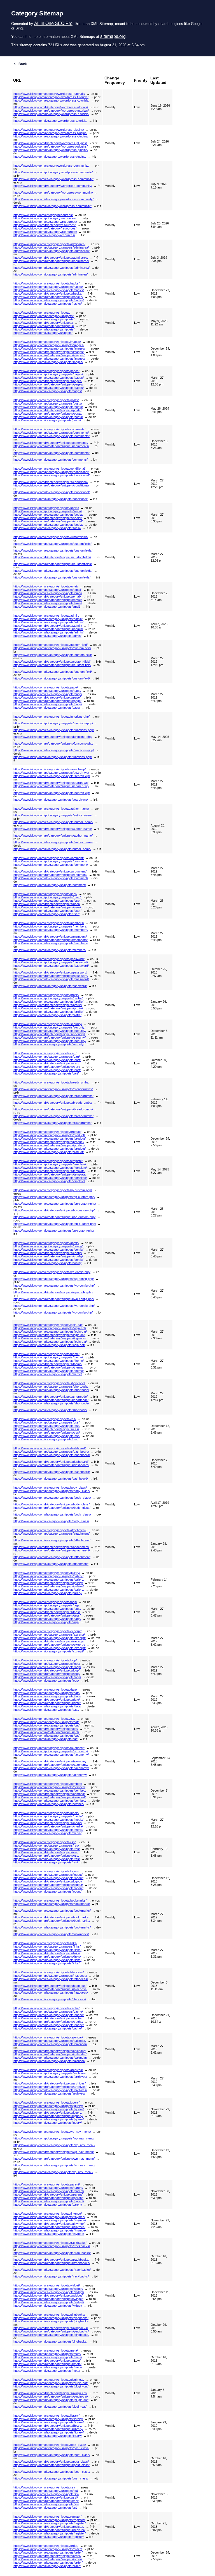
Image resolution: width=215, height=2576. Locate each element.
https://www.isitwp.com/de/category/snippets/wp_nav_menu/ (54, 2165)
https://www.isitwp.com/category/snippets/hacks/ (46, 283)
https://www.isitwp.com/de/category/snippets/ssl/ (46, 2504)
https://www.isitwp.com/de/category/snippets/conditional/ (52, 492)
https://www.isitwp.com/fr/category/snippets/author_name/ (53, 829)
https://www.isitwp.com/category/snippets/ (42, 313)
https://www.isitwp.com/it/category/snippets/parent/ (48, 2205)
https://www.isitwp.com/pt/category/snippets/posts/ (48, 403)
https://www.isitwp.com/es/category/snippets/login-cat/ (50, 1331)
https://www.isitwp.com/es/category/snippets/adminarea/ (52, 251)
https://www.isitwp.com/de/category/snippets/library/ (49, 2432)
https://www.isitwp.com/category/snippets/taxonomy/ (49, 1748)
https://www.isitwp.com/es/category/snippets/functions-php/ (54, 730)
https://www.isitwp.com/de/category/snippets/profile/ (48, 1012)
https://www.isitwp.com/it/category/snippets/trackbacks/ (51, 2276)
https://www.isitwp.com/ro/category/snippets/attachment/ (52, 1550)
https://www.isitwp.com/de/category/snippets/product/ (50, 1149)
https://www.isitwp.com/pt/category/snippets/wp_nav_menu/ (54, 2138)
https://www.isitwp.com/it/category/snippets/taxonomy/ (50, 1775)
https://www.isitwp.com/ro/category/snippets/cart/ (47, 1067)
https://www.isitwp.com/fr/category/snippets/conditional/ (51, 482)
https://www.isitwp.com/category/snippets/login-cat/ (48, 1325)
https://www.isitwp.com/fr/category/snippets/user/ (47, 904)
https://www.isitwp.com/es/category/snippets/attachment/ (52, 1540)
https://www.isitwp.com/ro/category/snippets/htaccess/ (50, 1989)
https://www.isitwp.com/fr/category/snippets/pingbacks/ (51, 2328)
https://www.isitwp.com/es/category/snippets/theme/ (49, 1361)
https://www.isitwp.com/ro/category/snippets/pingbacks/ (51, 2331)
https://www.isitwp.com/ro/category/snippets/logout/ (48, 1885)
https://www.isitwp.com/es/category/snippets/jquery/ (49, 2109)
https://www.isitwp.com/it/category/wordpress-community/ (52, 206)
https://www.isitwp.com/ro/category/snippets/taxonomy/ (51, 1765)
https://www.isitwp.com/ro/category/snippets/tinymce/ (49, 2227)
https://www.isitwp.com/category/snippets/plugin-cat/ (49, 2380)
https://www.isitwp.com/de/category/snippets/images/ (49, 359)
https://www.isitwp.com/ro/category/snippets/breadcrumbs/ (53, 1109)
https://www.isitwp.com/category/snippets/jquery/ (46, 2102)
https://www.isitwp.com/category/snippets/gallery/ (47, 1573)
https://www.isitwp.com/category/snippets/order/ (46, 2546)
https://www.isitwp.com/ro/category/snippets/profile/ (48, 1008)
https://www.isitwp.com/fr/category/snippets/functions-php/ (53, 737)
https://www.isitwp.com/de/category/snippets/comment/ (51, 878)
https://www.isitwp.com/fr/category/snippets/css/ (46, 1429)
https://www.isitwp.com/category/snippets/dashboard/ (50, 1448)
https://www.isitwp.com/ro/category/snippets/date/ (47, 1703)
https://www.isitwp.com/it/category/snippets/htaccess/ (50, 1999)
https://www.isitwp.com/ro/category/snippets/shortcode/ (51, 1400)
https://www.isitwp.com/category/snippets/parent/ (47, 2184)
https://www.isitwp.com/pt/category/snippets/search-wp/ (51, 773)
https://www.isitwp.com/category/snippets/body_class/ (50, 1487)
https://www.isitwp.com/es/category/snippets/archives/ (50, 2077)
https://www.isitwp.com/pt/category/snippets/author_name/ (53, 815)
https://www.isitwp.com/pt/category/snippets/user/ (47, 897)
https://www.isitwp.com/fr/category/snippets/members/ (50, 936)
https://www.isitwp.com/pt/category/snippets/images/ (49, 345)
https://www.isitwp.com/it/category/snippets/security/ (49, 1044)
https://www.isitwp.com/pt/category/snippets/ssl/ (46, 2491)
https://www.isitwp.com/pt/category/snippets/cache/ (48, 2012)
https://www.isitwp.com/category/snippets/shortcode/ (49, 1383)
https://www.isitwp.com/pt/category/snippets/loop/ (47, 1664)
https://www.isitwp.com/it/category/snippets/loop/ (46, 1680)
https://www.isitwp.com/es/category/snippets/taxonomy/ (51, 1755)
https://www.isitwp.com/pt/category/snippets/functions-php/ (53, 723)
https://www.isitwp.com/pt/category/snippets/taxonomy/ (51, 1751)
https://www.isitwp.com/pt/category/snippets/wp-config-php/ (54, 1279)
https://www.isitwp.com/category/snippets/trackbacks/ (50, 2243)
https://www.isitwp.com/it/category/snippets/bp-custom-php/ (54, 1230)
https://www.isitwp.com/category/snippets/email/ (46, 586)
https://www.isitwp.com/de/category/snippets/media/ (48, 1830)
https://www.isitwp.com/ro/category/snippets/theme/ (48, 1367)
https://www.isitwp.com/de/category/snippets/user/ (47, 911)
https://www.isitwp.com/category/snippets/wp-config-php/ (52, 1272)
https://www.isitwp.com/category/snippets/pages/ (46, 371)
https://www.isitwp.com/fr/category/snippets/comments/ (51, 443)
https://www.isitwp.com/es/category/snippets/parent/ (49, 2191)
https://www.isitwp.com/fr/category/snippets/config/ (48, 1253)
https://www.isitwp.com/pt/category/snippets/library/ (48, 2419)
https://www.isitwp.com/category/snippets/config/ (46, 1243)
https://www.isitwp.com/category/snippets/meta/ (46, 2350)
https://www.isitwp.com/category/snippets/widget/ (47, 2285)
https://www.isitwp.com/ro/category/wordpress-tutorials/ (51, 111)
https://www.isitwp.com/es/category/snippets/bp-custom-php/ (55, 1204)
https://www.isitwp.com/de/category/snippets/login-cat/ (50, 1342)
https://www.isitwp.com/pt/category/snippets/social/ (48, 511)
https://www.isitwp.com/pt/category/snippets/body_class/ (52, 1491)
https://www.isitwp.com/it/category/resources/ (44, 235)
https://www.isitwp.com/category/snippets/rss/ (45, 1842)
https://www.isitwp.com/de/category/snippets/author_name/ (53, 842)
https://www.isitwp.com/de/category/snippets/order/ (48, 2563)
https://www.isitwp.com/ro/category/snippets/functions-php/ (53, 743)
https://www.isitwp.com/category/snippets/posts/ (46, 400)
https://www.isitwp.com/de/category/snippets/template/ (50, 1178)
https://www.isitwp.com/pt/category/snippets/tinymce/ (49, 2217)
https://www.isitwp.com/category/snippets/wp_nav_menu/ (52, 2132)
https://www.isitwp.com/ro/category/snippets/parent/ (48, 2198)
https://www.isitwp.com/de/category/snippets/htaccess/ (51, 1992)
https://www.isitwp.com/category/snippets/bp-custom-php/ (53, 1190)
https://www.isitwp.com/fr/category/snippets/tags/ (47, 1612)
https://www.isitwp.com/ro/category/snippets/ (44, 326)
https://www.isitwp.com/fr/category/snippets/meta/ (47, 2361)
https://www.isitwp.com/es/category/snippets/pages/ (49, 378)
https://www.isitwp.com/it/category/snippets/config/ (47, 1263)
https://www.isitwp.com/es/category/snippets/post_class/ (52, 2455)
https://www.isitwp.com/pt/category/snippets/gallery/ (48, 1576)
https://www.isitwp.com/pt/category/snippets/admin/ (48, 619)
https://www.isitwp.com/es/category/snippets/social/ (48, 515)
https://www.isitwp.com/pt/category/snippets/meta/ (47, 2354)
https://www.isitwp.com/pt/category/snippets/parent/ (48, 2188)
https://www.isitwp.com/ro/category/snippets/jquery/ (48, 2116)
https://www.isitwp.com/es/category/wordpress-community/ (53, 179)
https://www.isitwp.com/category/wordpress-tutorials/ (49, 94)
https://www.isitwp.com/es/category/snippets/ (44, 319)
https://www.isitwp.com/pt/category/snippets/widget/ (48, 2289)
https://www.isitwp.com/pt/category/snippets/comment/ (50, 861)
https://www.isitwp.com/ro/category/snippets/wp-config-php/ (54, 1299)
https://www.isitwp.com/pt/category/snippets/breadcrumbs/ (53, 1089)
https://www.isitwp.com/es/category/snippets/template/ (50, 1168)
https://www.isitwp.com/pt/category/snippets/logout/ (48, 1875)
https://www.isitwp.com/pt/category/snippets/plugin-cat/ (51, 2383)
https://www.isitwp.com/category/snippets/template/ (48, 1161)
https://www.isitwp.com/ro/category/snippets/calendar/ (50, 2054)
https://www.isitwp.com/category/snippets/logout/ (46, 1871)
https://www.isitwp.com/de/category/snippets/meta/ (48, 2367)
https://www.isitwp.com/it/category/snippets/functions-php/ (53, 757)
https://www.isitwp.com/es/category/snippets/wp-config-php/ (54, 1285)
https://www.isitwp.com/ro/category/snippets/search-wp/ (51, 786)
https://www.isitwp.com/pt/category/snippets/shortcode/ (51, 1386)
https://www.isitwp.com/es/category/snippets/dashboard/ (52, 1455)
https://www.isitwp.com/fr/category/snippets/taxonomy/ (50, 1761)
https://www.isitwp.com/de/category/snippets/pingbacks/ (51, 2335)
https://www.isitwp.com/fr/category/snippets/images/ (49, 352)
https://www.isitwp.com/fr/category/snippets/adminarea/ (51, 258)
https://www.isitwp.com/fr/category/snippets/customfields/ (52, 557)
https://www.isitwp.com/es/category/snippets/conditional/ (52, 475)
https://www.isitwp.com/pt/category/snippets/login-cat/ (50, 1328)
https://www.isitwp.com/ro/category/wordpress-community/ (53, 192)
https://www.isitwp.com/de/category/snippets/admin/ (48, 632)
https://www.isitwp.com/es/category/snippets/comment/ (51, 865)
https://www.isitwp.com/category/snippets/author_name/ (51, 809)
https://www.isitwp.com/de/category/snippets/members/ (51, 943)
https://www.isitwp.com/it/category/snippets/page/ (47, 708)
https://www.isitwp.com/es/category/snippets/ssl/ (46, 2494)
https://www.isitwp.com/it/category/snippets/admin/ (47, 636)
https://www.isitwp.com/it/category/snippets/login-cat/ (49, 1345)
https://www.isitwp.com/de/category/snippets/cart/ (47, 1070)
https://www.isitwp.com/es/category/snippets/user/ (47, 901)
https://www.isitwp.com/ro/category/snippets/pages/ (48, 384)
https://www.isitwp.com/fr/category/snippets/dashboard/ (51, 1462)
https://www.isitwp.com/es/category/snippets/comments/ (52, 436)
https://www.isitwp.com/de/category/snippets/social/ (48, 525)
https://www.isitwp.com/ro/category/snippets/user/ (47, 907)
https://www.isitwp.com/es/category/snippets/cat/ (46, 1725)
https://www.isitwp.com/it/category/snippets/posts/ (47, 420)
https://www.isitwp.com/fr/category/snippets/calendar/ (50, 2051)
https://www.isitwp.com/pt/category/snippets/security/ (49, 1027)
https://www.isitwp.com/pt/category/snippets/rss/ (46, 1845)
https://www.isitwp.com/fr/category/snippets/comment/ (50, 871)
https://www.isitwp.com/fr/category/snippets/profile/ (48, 1005)
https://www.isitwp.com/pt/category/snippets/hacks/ (48, 287)
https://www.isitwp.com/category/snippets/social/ (46, 508)
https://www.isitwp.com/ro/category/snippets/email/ (48, 600)
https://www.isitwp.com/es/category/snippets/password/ (51, 966)
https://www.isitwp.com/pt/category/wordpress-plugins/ (50, 133)
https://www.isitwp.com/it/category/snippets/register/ (49, 2537)
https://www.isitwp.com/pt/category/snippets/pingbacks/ (51, 2318)
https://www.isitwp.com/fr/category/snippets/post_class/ (51, 2462)
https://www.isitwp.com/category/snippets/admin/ (46, 616)
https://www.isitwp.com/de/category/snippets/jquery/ (49, 2119)
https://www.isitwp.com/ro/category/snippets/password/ (51, 976)
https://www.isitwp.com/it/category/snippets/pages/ (48, 391)
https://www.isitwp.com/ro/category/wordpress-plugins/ (51, 146)
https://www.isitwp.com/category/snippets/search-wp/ (50, 769)
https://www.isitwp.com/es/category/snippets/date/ (47, 1696)
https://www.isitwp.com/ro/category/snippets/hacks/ (48, 297)
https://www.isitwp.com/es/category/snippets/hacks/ (49, 290)
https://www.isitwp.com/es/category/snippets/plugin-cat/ (51, 2386)
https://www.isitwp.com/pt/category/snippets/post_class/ (51, 2448)
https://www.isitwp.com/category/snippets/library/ (46, 2416)
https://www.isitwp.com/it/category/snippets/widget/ (48, 2306)
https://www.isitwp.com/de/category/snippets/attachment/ (52, 1557)
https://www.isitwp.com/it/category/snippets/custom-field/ (52, 678)
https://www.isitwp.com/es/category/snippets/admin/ (48, 622)
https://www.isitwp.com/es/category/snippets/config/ (48, 1250)
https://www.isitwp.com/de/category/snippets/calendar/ (50, 2058)
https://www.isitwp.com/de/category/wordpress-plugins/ (51, 150)
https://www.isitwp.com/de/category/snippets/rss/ (47, 1859)
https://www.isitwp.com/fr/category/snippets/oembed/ (49, 1794)
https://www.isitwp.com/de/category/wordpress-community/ (53, 199)
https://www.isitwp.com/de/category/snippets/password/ (51, 979)
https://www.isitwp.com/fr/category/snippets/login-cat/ (49, 1335)
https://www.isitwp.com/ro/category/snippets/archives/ (50, 2087)
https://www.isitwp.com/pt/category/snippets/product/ (49, 1135)
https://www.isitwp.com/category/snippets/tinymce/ (48, 2214)
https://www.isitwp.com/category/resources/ (43, 215)
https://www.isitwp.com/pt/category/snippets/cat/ (46, 1722)
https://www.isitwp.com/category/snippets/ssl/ (44, 2487)
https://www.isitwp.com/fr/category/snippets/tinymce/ (49, 2224)
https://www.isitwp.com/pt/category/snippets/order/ (48, 2549)
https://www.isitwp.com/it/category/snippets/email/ (47, 607)
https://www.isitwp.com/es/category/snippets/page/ (48, 694)
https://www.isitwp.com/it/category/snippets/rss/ (46, 1862)
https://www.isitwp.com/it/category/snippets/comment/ (50, 885)
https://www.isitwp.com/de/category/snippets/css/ (47, 1436)
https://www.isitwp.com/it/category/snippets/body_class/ (51, 1521)
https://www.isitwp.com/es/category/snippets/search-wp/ (52, 776)
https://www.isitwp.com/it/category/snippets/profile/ (47, 1015)
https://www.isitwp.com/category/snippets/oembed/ (48, 1784)
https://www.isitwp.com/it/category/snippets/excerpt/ (49, 1651)
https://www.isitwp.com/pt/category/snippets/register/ (49, 2520)
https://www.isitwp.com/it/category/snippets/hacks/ (48, 304)
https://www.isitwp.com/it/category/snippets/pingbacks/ (50, 2341)
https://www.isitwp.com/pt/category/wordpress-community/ (53, 172)
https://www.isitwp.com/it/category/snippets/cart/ (46, 1073)
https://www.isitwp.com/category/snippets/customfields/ (51, 537)
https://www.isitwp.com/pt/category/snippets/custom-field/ (52, 648)
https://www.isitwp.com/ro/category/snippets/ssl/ (46, 2501)
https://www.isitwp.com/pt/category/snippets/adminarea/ (51, 247)
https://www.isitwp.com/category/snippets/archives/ (48, 2070)
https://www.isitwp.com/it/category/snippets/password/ (50, 986)
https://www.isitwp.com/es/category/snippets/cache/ (49, 2015)
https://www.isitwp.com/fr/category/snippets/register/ (49, 2527)
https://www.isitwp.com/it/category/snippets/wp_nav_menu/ (53, 2172)
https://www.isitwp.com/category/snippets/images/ (47, 342)
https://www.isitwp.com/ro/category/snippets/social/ (48, 521)
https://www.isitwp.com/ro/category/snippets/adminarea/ (51, 261)
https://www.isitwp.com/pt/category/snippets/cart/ (47, 1057)
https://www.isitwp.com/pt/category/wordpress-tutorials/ (51, 97)
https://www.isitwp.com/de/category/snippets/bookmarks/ (52, 1927)
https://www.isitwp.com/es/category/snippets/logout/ (48, 1878)
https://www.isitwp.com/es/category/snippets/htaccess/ (51, 1979)
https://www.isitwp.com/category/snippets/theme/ (46, 1354)
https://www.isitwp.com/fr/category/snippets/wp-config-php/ (53, 1292)
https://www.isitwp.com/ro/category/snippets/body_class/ (52, 1508)
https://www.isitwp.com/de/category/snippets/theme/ (49, 1371)
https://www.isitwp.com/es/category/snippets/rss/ (47, 1849)
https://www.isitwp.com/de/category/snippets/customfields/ (53, 571)
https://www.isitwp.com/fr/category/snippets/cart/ (46, 1063)
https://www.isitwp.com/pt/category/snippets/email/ (47, 590)
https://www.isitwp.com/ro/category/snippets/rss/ (46, 1856)
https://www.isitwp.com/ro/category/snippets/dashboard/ (51, 1465)
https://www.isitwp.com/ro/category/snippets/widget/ (48, 2299)
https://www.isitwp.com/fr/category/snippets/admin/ (48, 626)
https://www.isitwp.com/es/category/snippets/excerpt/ (50, 1638)
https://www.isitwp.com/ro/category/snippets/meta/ (47, 2364)
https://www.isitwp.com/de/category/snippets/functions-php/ (54, 750)
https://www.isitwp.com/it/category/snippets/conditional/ (51, 499)
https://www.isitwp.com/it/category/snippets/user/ (46, 914)
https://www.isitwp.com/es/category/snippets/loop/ (47, 1667)
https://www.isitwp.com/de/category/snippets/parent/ (49, 2201)
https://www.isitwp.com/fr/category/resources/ (45, 225)
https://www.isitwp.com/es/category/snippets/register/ (50, 2523)
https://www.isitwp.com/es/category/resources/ (45, 222)
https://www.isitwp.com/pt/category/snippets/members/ (50, 926)
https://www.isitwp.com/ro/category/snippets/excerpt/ (49, 1645)
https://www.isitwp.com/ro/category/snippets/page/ (47, 701)
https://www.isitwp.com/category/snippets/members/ (49, 923)
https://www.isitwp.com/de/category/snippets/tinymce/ (50, 2230)
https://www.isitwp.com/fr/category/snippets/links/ (47, 1953)
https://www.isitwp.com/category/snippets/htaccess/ (49, 1972)
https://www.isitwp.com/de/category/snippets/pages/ (49, 388)
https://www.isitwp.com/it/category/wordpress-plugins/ (50, 157)
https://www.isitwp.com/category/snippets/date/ (45, 1689)
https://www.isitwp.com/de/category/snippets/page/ (48, 704)
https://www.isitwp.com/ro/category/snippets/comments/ (51, 446)
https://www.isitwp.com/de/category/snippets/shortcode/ (51, 1403)
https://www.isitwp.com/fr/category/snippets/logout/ (48, 1881)
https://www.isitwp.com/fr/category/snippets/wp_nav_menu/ (54, 2152)
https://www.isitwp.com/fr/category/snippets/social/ (48, 518)
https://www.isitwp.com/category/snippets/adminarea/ (49, 244)
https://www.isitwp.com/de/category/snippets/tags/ (47, 1619)
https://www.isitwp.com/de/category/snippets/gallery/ (49, 1590)
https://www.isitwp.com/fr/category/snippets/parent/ (48, 2194)
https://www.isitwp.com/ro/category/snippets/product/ (49, 1145)
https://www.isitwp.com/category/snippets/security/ (48, 1024)
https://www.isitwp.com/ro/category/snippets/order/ (48, 2559)
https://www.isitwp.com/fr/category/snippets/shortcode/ (51, 1397)
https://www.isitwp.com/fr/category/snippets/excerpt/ (49, 1641)
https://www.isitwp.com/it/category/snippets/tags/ (46, 1622)
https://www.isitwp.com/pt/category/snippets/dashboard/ (51, 1452)
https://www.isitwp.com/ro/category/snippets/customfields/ (53, 564)
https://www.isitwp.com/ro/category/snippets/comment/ (50, 875)
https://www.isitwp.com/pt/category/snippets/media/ (48, 1816)
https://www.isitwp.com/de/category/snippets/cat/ (46, 1735)
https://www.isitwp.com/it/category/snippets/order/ (47, 2566)
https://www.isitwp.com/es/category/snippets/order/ (48, 2552)
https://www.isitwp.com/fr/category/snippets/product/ (49, 1142)
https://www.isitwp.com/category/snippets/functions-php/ (52, 717)
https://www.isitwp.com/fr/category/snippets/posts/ (47, 410)
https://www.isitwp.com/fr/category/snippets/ (43, 323)
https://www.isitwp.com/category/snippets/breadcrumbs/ (51, 1082)
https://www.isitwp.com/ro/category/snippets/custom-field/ (52, 665)
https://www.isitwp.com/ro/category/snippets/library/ (48, 2429)
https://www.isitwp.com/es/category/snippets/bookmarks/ (52, 1911)
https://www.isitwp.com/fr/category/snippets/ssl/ (46, 2497)
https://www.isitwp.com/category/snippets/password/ (49, 959)
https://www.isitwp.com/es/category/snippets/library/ (49, 2422)
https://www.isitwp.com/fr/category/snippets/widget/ (48, 2295)
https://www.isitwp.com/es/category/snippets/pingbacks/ (51, 2321)
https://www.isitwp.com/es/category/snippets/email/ (48, 593)
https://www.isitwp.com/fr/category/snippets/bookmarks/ (51, 1917)
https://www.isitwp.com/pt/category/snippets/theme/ (48, 1357)
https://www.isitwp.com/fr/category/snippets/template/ (49, 1171)
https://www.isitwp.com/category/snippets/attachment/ (50, 1530)
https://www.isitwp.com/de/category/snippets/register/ (50, 2533)
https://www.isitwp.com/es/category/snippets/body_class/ (52, 1498)
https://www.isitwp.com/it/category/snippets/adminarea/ (51, 274)
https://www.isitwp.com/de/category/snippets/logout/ (48, 1888)
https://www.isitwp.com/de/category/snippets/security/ (50, 1041)
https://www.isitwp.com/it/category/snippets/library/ (48, 2436)
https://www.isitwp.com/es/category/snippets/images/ (49, 348)
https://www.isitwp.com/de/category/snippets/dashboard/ (52, 1472)
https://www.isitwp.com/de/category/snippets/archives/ (50, 2090)
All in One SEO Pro (53, 23)
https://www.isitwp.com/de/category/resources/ (45, 232)
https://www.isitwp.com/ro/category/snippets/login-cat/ (50, 1338)
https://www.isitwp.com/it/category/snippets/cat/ (45, 1739)
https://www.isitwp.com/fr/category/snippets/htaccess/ (50, 1986)
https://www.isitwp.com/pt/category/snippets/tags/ (47, 1605)
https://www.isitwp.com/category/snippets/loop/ (45, 1660)
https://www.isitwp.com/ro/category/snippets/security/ (50, 1037)
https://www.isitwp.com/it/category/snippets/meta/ (47, 2371)
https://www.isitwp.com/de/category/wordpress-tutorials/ (51, 114)
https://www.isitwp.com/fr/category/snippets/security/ (49, 1034)
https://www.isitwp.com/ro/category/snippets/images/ (49, 355)
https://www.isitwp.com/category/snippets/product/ (47, 1132)
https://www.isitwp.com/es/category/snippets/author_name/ (53, 822)
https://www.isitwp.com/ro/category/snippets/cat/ (46, 1732)
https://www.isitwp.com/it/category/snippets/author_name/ (52, 849)
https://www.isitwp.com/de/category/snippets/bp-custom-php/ (55, 1224)
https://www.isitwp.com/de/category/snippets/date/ (47, 1706)
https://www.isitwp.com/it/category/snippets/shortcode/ (50, 1410)
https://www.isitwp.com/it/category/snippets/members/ (50, 950)
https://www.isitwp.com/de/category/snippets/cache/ (49, 2025)
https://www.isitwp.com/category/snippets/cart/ (45, 1053)
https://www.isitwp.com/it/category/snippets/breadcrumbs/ (52, 1123)
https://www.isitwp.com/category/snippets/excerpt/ (47, 1631)
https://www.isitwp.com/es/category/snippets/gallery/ (49, 1579)
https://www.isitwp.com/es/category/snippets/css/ (47, 1426)
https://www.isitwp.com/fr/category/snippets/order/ (47, 2556)
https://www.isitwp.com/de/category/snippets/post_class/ (52, 2472)
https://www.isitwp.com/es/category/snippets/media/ (48, 1820)
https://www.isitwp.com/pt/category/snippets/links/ (47, 1946)
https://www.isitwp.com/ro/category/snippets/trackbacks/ (52, 2263)
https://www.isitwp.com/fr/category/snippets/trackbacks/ (51, 2260)
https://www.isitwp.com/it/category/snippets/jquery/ (48, 2123)
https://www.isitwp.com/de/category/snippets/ (44, 329)
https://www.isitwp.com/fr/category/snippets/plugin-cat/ (50, 2393)
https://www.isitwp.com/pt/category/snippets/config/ (48, 1246)
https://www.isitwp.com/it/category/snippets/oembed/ (49, 1804)
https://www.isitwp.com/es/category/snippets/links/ (47, 1950)
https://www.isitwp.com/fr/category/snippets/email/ (47, 596)
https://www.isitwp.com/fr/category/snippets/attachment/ (51, 1547)
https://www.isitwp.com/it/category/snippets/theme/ (48, 1374)
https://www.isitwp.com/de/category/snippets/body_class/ (52, 1514)
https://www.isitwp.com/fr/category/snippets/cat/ (46, 1729)
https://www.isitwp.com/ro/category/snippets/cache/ (48, 2022)
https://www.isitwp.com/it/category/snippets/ (43, 333)
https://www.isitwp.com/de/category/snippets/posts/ (48, 417)
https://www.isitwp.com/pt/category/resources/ (45, 218)
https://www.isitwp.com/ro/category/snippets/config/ (48, 1256)
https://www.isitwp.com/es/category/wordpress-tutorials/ (51, 100)
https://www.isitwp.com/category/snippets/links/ (45, 1943)
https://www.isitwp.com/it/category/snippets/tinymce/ (49, 2234)
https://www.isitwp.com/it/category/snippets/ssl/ (45, 2508)
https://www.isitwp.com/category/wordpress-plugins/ (49, 130)
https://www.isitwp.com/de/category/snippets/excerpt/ (50, 1648)
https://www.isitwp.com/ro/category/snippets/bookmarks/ (52, 1921)
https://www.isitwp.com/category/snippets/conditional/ (49, 469)
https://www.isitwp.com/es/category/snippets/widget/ (49, 2292)
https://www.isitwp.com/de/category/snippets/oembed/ (50, 1801)
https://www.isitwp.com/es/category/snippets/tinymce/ (50, 2220)
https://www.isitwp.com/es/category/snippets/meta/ (48, 2357)
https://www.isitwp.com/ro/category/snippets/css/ (47, 1432)
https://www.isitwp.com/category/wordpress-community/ (51, 166)
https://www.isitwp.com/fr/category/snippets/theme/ (48, 1364)
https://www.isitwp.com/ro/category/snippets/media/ (48, 1826)
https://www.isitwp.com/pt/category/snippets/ (44, 316)
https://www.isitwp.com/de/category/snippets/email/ (48, 603)
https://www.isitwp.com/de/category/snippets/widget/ (49, 2302)
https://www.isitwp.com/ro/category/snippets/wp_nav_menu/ (54, 2159)
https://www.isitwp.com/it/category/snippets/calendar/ (49, 2061)
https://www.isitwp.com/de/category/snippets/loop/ (47, 1677)
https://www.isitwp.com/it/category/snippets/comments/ (51, 460)
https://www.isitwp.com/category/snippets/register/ (47, 2517)
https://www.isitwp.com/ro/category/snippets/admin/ (48, 629)
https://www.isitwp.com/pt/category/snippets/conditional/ (51, 472)
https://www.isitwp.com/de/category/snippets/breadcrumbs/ (53, 1116)
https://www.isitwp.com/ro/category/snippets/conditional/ (51, 485)
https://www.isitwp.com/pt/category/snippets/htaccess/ (50, 1976)
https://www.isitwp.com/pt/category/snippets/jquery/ (48, 2106)
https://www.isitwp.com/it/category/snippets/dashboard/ (51, 1478)
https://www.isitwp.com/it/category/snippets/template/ (49, 1181)
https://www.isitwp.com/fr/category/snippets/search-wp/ (51, 783)
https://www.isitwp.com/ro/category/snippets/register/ (49, 2530)
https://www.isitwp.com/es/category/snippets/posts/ (48, 407)
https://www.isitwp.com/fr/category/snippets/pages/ (48, 381)
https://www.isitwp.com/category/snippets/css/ (45, 1419)
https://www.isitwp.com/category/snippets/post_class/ (50, 2445)
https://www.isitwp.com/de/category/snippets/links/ (47, 1960)
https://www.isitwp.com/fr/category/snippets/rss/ (46, 1852)
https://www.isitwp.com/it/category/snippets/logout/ (47, 1891)
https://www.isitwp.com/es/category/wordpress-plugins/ (51, 136)
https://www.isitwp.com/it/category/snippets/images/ (48, 362)
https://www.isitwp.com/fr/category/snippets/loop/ (46, 1670)
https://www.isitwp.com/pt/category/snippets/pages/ (48, 374)
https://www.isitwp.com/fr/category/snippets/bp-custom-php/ (54, 1210)
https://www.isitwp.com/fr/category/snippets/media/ (48, 1823)
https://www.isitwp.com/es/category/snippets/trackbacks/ (52, 2253)
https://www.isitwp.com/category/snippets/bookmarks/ (50, 1900)
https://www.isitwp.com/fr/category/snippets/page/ (47, 697)
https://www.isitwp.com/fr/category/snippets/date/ (47, 1700)
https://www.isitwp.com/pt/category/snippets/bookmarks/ (52, 1904)
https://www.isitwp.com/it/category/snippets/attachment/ (51, 1564)
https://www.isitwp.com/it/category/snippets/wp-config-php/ (53, 1312)
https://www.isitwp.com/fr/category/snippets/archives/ (50, 2083)
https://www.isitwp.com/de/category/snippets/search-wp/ (52, 793)
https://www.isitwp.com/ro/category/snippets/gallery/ (49, 1586)
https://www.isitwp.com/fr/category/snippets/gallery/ (48, 1583)
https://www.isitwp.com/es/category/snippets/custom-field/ (53, 655)
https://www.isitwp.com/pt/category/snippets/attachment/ (52, 1533)
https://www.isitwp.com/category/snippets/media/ (46, 1813)
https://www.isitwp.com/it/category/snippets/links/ (46, 1963)
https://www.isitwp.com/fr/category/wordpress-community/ (53, 186)
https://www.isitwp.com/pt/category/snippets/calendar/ (50, 2041)
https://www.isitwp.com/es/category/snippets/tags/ (47, 1609)
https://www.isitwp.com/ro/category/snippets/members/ (51, 940)
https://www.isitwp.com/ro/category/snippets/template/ (50, 1174)
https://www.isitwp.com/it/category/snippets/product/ (49, 1152)
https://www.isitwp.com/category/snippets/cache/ (46, 2008)
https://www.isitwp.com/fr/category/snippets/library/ (48, 2426)
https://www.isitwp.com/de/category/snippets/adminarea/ (52, 268)
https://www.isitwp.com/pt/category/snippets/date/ (47, 1693)
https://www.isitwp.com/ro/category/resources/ (45, 228)
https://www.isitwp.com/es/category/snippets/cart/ (47, 1060)
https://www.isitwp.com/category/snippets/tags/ (45, 1602)
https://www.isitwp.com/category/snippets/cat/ (44, 1719)
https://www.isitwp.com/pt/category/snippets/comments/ (51, 433)
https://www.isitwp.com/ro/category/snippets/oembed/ (50, 1797)
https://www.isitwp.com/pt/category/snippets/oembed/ (49, 1787)
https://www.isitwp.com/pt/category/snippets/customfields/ (52, 544)
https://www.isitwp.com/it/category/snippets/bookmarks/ (51, 1934)
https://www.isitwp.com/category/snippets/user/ (45, 894)
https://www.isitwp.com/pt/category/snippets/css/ (46, 1422)
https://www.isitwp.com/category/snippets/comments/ (49, 429)
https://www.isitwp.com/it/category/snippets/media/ (47, 1833)
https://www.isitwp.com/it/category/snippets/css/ (46, 1439)
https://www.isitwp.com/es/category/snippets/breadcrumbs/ (53, 1096)
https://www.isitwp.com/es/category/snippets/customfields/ (53, 550)
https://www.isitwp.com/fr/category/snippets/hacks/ (48, 293)
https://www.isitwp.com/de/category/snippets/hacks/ (49, 300)
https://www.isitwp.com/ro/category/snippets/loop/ (47, 1674)
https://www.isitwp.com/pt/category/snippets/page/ (47, 691)
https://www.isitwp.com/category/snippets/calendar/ (48, 2037)
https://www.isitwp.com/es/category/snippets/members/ (51, 930)
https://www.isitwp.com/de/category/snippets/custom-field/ (53, 672)
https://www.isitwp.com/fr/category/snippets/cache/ (48, 2018)
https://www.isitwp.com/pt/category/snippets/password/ (51, 962)
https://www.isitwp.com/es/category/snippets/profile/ (48, 1002)
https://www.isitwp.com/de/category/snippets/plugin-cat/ (51, 2400)
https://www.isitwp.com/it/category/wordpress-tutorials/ (50, 121)
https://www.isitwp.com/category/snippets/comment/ (49, 858)
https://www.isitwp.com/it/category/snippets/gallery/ (48, 1593)
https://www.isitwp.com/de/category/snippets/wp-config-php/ (54, 1306)
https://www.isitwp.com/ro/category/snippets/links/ (47, 1957)
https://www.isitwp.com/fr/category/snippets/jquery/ (48, 2113)
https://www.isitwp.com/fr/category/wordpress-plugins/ (50, 143)
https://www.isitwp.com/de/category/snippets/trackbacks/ (52, 2270)
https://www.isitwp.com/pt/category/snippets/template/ (50, 1164)
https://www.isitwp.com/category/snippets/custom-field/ (51, 645)
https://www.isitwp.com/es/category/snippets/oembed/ (50, 1790)
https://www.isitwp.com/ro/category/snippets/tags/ (47, 1615)
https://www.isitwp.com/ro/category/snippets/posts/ (48, 414)
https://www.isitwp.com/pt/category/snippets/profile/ (48, 998)
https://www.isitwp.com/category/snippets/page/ (46, 687)
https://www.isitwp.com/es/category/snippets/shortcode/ (51, 1390)
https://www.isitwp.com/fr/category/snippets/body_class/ (52, 1504)
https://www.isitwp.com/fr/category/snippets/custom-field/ (52, 662)
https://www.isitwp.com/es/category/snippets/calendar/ (50, 2044)
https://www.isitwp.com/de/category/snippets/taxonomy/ (51, 1768)
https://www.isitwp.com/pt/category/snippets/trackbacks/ (52, 2246)
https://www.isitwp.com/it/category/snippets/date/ (46, 1710)
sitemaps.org (113, 36)
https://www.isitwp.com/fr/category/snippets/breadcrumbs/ (53, 1103)
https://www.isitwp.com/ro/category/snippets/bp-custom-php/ (54, 1217)
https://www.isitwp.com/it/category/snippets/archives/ (49, 2093)
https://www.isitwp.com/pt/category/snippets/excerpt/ (49, 1634)
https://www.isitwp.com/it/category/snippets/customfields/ (52, 577)
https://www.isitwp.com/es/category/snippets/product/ (50, 1138)
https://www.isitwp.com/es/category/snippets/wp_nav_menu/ (54, 2145)
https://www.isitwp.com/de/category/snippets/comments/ (52, 453)
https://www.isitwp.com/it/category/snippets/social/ (47, 528)
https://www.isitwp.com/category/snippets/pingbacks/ (49, 2315)
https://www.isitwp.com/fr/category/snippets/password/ (50, 972)
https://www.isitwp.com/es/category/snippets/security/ (50, 1031)
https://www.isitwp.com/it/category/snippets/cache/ (48, 2028)
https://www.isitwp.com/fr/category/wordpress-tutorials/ (51, 107)
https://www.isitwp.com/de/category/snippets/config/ (48, 1260)
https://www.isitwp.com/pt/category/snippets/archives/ (50, 2073)
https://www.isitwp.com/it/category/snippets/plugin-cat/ (50, 2407)
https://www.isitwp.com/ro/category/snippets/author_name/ (53, 835)
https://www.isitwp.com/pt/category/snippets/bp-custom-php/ (54, 1197)
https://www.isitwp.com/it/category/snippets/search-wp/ (51, 800)
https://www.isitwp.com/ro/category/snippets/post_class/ (52, 2465)
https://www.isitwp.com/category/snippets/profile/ (46, 995)
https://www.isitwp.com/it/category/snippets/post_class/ (51, 2478)
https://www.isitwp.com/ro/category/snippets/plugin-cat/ (51, 2396)
